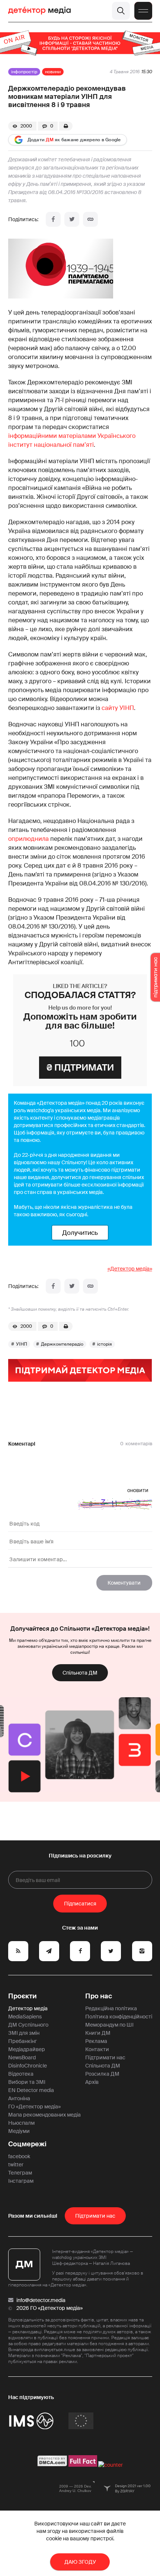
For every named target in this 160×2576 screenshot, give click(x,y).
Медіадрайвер (27, 2049)
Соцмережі (27, 2144)
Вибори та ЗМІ (27, 2082)
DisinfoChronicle (28, 2066)
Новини (53, 72)
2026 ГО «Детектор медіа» (49, 2308)
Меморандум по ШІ (109, 2025)
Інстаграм (21, 2181)
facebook (19, 2156)
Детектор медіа (28, 2008)
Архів (92, 2082)
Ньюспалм (21, 2123)
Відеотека (21, 2074)
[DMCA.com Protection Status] (52, 2465)
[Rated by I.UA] (111, 2465)
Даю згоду (80, 2562)
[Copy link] (90, 219)
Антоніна (19, 2098)
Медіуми (19, 2131)
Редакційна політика (111, 2008)
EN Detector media (31, 2090)
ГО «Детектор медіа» (34, 2107)
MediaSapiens (25, 2017)
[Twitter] (72, 219)
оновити (138, 1490)
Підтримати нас (105, 2057)
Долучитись (80, 1233)
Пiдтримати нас (95, 2216)
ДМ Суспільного (28, 2025)
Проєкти (23, 1996)
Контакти (97, 2049)
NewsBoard (22, 2057)
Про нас (99, 1996)
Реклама (96, 2041)
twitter (16, 2165)
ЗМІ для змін (24, 2033)
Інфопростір (24, 72)
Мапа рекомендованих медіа (44, 2115)
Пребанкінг (23, 2041)
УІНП (22, 1344)
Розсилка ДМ (102, 2074)
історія (105, 1344)
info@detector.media (41, 2300)
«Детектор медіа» (130, 1269)
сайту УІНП (118, 708)
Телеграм (20, 2173)
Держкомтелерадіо (62, 1344)
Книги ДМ (98, 2033)
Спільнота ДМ (80, 1673)
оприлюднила (28, 839)
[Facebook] (53, 219)
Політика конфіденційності (119, 2017)
